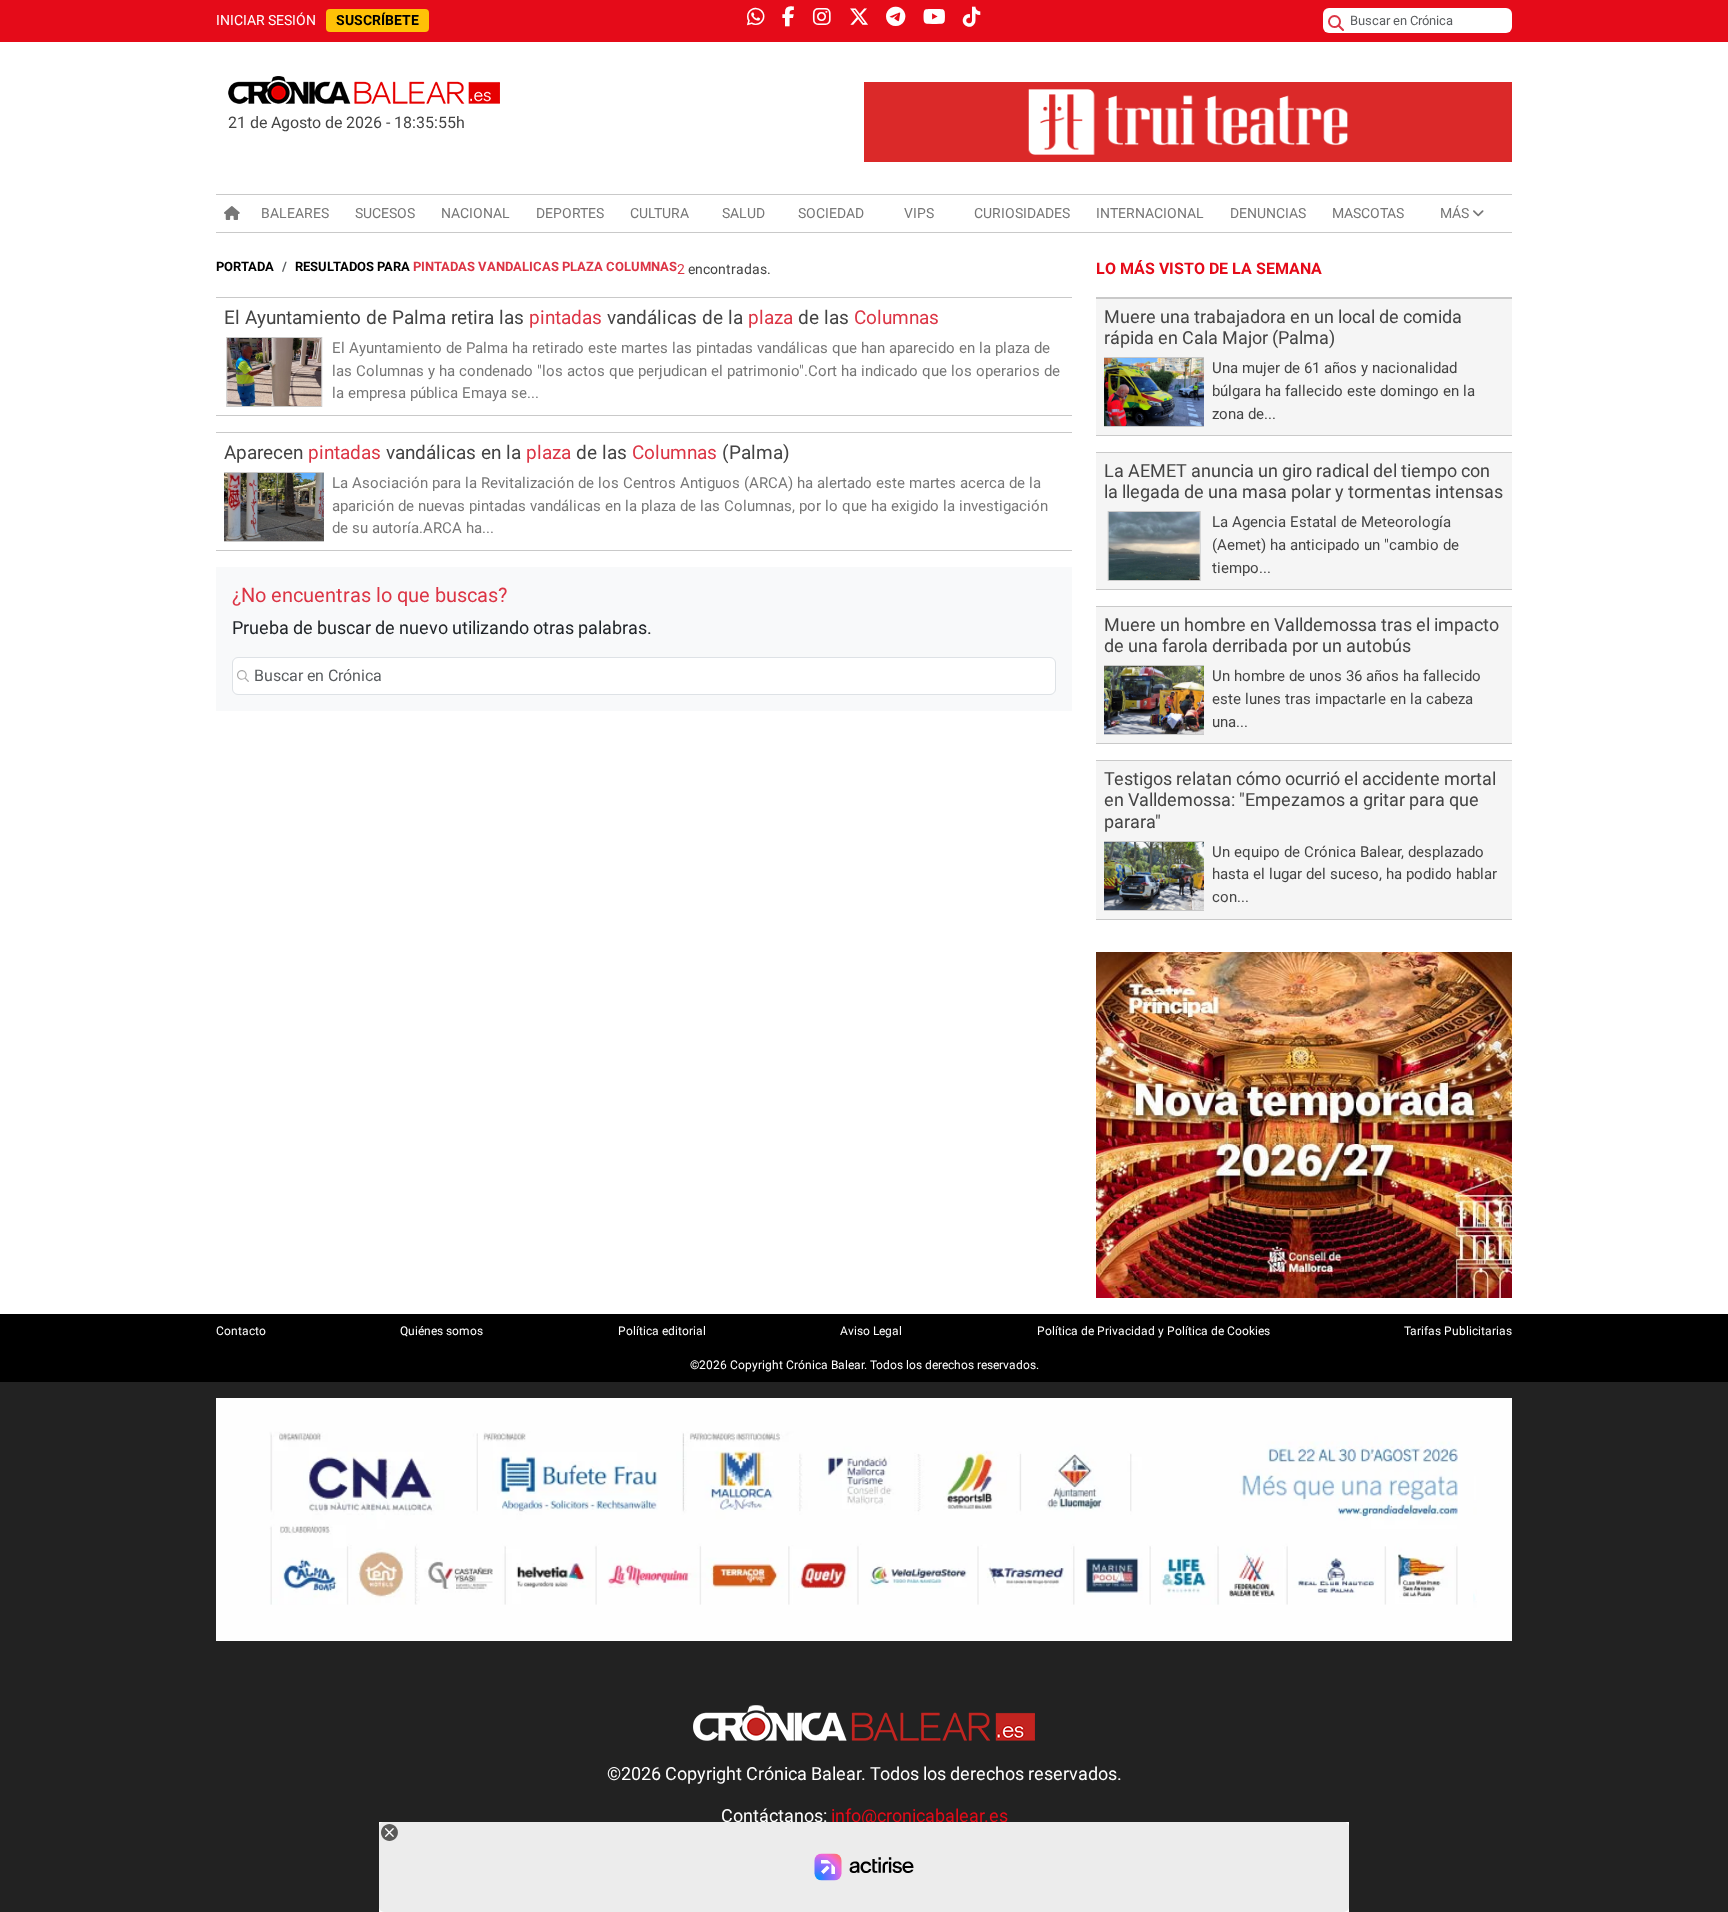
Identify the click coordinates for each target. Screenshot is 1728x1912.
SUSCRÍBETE (377, 20)
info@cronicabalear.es (919, 1816)
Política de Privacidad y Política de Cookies (1153, 1331)
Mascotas (1368, 213)
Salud (743, 213)
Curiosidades (1022, 213)
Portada (245, 266)
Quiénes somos (441, 1331)
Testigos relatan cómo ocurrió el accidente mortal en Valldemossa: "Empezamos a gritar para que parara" (1300, 800)
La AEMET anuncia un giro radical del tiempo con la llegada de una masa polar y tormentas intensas (1303, 481)
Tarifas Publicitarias (1458, 1331)
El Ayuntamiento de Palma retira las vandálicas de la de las (581, 317)
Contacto (241, 1331)
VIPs (919, 213)
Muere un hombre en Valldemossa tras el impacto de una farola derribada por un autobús (1301, 635)
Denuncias (1268, 213)
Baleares (295, 213)
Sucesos (385, 213)
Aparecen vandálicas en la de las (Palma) (507, 452)
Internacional (1150, 213)
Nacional (475, 213)
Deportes (570, 213)
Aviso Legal (871, 1331)
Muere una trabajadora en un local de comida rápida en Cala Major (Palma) (1283, 327)
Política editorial (662, 1331)
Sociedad (831, 213)
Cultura (659, 213)
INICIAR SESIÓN (266, 20)
